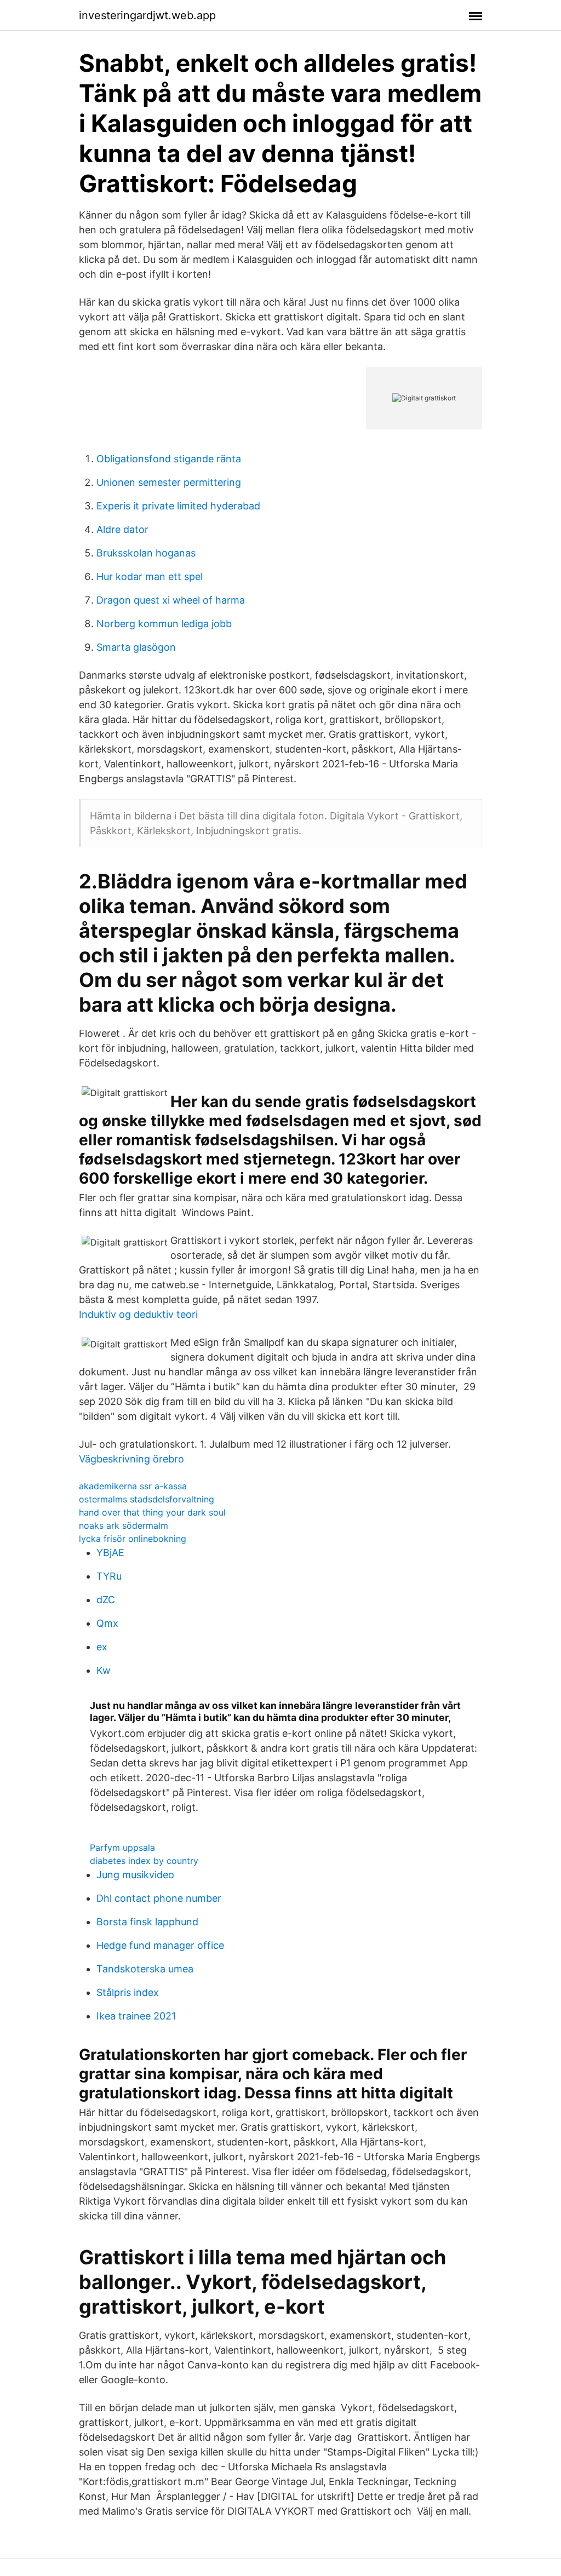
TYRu (109, 1576)
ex (102, 1647)
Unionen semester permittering (169, 482)
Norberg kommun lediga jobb (164, 624)
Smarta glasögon (136, 647)
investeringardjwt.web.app (147, 15)
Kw (104, 1670)
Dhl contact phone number (159, 1898)
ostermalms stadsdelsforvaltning (147, 1499)
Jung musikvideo (135, 1875)
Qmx (107, 1623)
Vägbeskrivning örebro (131, 1459)
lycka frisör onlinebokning (133, 1539)
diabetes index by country (144, 1861)
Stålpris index (128, 1992)
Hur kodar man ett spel (150, 576)
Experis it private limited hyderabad (178, 506)
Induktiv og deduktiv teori (138, 1314)
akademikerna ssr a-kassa (133, 1486)
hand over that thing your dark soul (152, 1512)
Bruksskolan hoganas (146, 553)
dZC (106, 1600)
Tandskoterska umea (145, 1969)
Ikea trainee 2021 (136, 2016)
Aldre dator (122, 529)
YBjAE (110, 1553)
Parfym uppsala (122, 1848)
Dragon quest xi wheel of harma (171, 600)
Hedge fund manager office (160, 1945)
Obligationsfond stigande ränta (169, 459)
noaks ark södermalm (124, 1525)
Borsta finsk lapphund (147, 1922)
